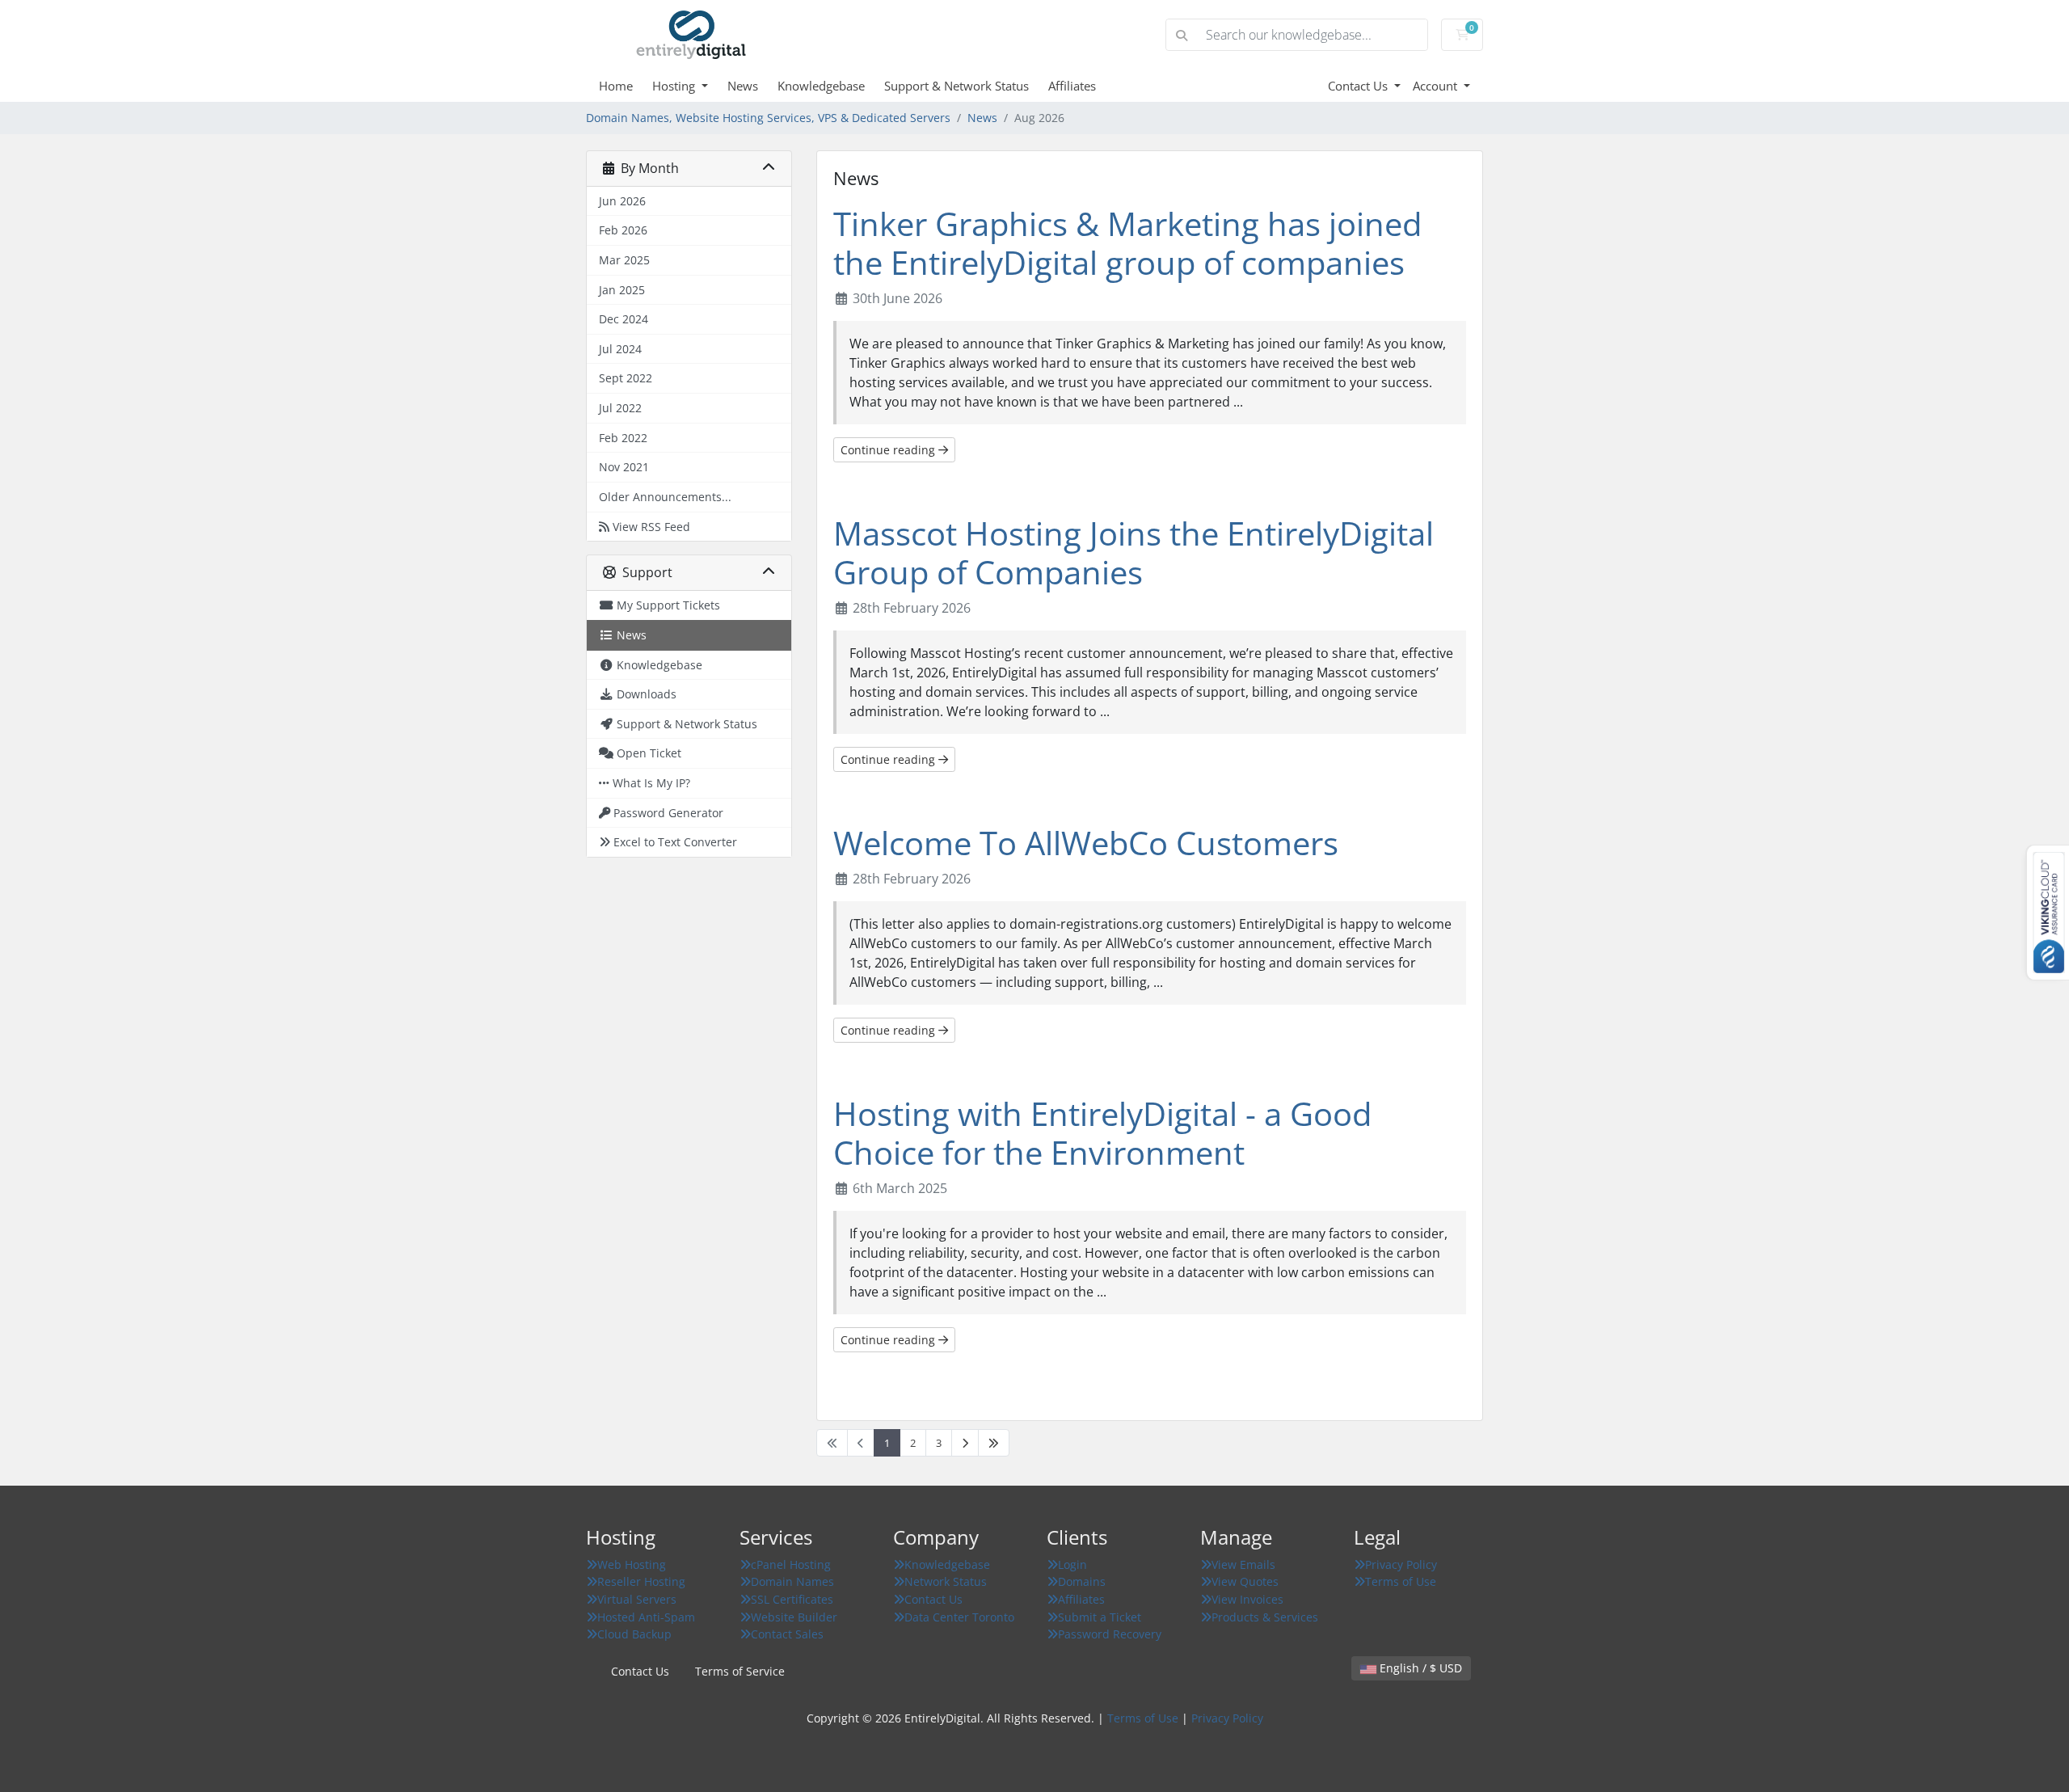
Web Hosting (632, 1564)
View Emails (1243, 1564)
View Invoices (1247, 1599)
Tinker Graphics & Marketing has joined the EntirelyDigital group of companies (1127, 243)
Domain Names (792, 1581)
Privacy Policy (1401, 1564)
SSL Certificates (792, 1599)
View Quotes (1245, 1581)
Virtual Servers (637, 1599)
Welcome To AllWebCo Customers (1086, 843)
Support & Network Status (957, 86)
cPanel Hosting (791, 1564)
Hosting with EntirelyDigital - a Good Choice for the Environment (1102, 1133)
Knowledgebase (821, 86)
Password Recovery (1110, 1634)
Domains (1082, 1581)
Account (1437, 86)
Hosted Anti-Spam (646, 1617)
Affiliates (1072, 86)
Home (616, 86)
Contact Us (1359, 86)
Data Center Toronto (959, 1617)
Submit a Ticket (1100, 1617)
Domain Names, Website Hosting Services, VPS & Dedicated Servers (768, 118)
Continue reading (889, 450)
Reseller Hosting (641, 1581)
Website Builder (794, 1617)
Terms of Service (740, 1671)
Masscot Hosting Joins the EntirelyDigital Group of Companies (1134, 552)
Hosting (675, 86)
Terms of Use (1401, 1581)
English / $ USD (1419, 1668)
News (743, 86)
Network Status (946, 1581)
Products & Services (1265, 1617)
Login (1072, 1564)
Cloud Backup (634, 1634)
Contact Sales (787, 1634)
